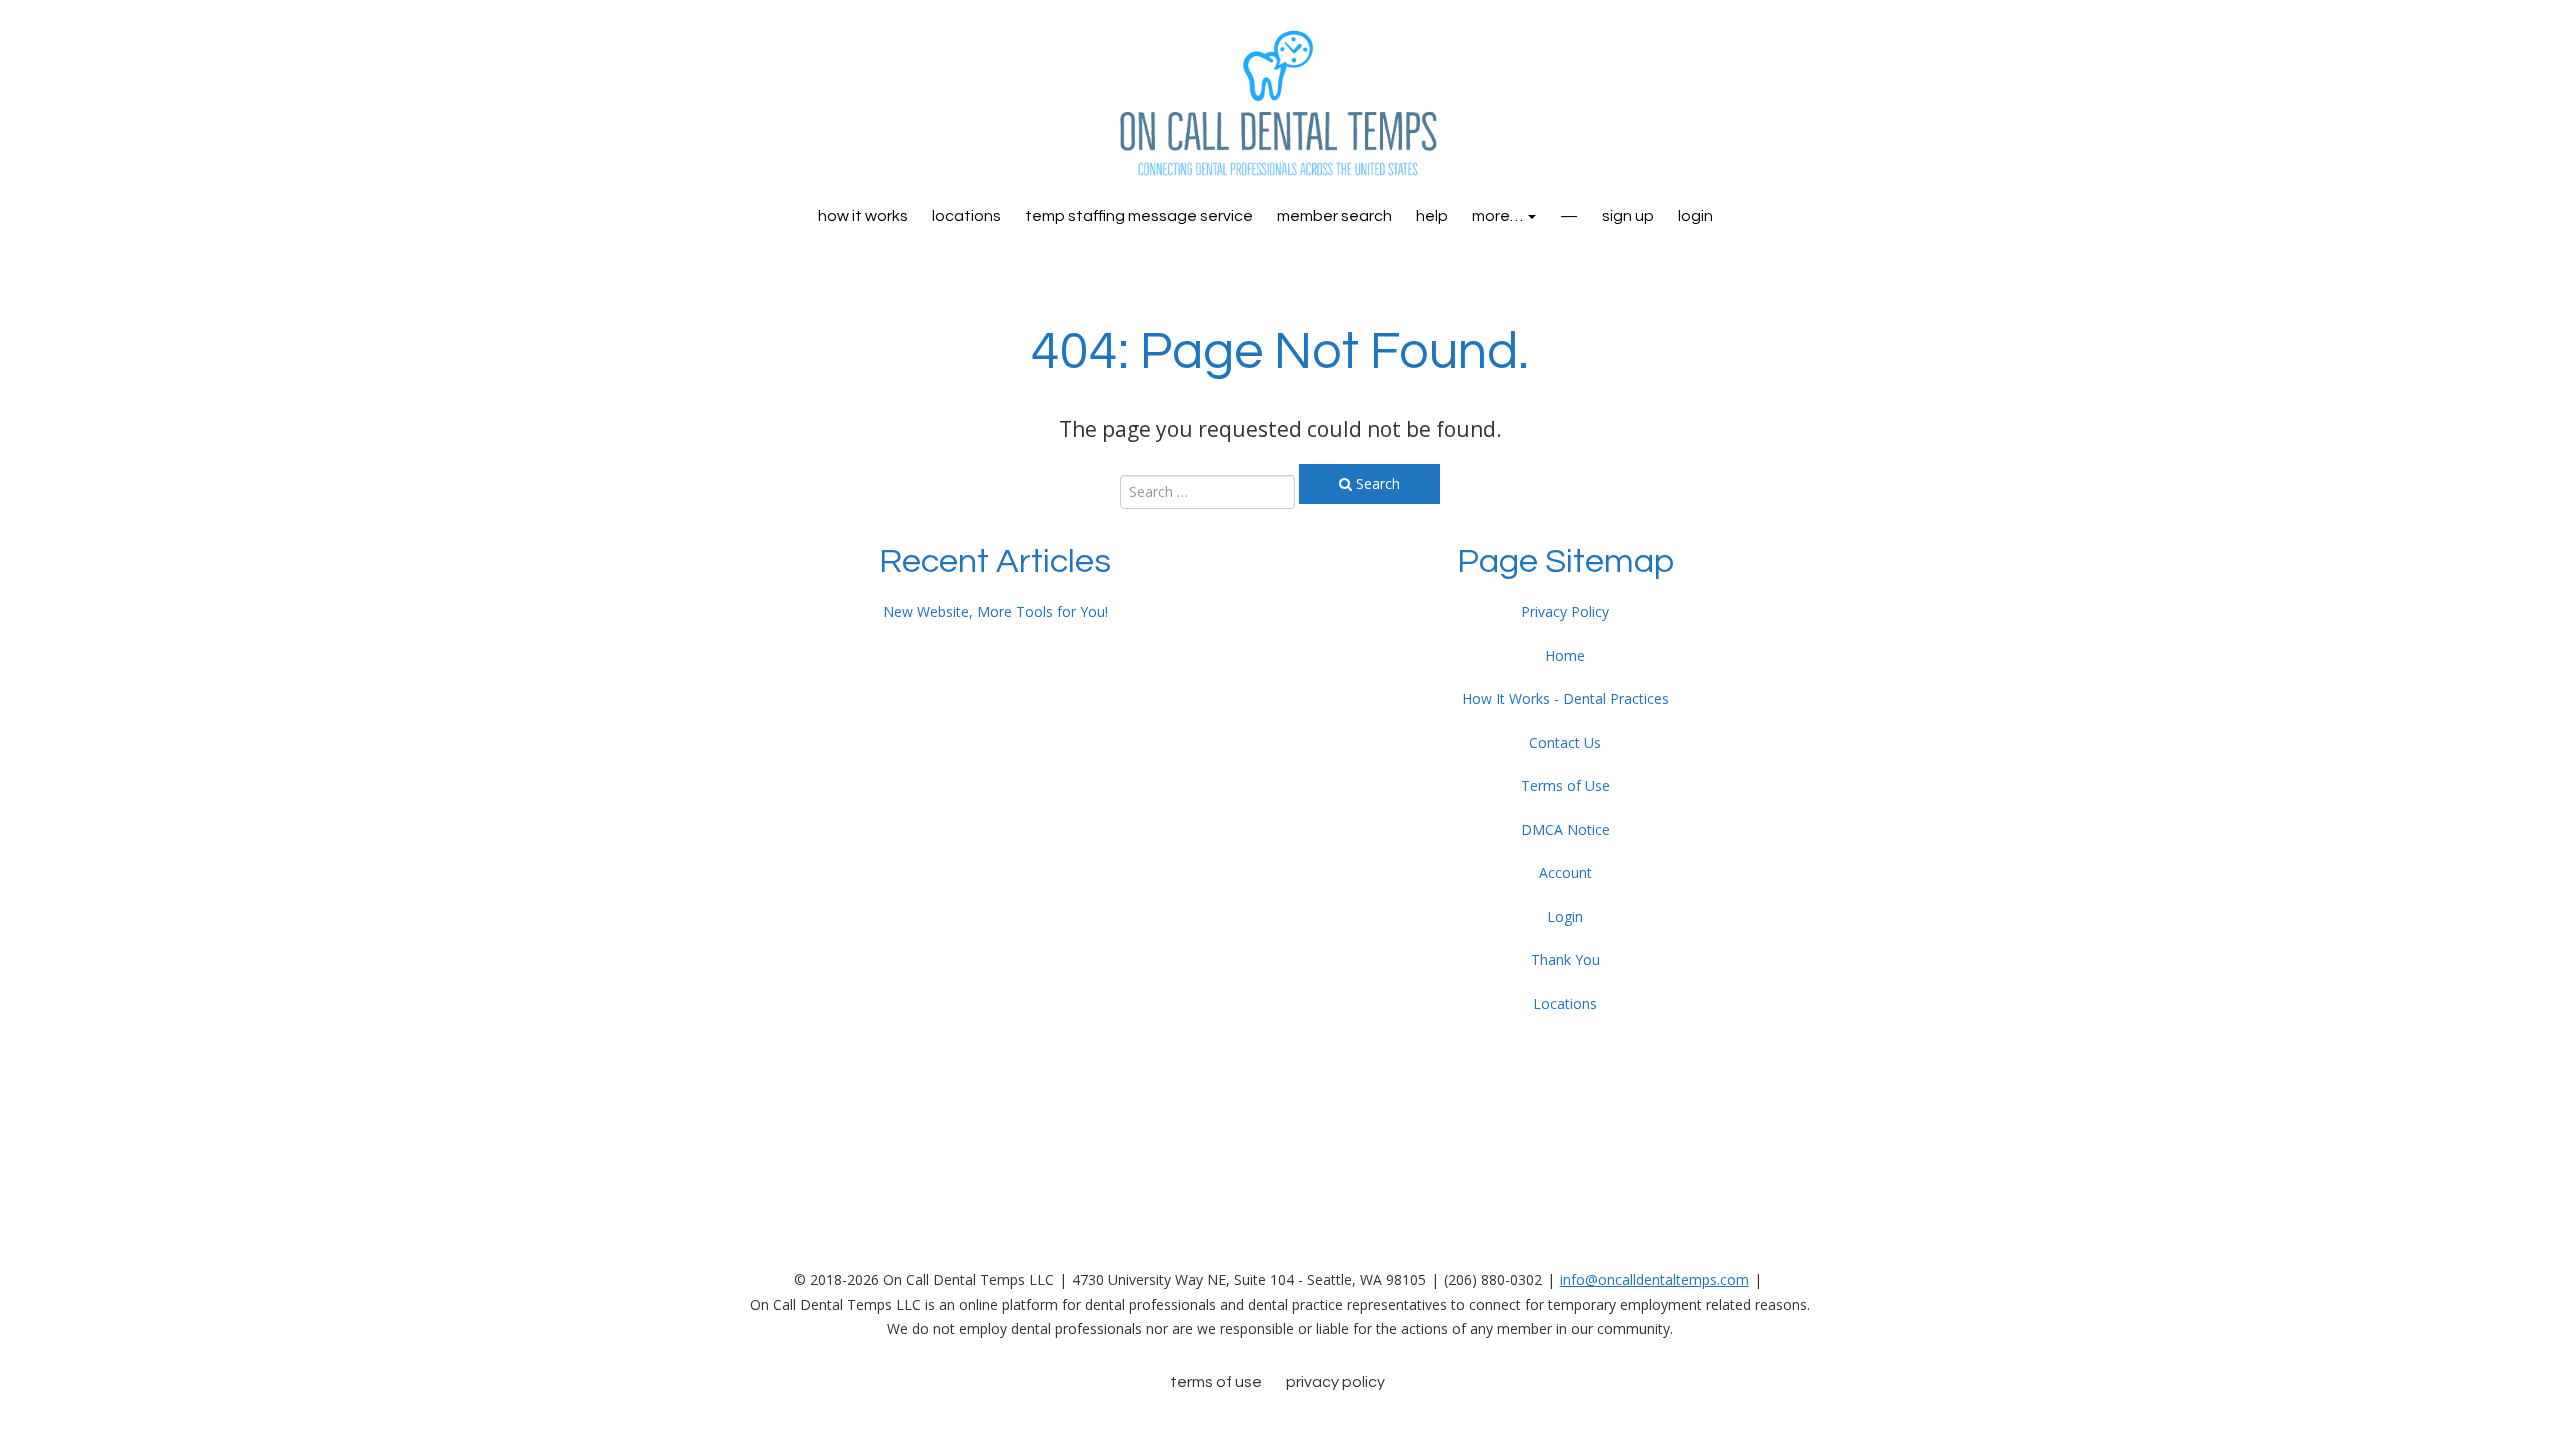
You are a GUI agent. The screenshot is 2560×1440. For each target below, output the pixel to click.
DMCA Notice (1565, 829)
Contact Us (1565, 742)
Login (1565, 916)
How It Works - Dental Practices (1565, 698)
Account (1565, 872)
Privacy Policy (1565, 611)
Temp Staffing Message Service (1139, 216)
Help (1432, 216)
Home (1565, 655)
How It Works (863, 216)
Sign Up (1628, 216)
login (1695, 216)
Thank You (1565, 959)
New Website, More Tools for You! (995, 611)
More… (1499, 216)
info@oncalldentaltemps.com (1654, 1279)
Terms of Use (1565, 785)
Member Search (1334, 216)
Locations (966, 216)
